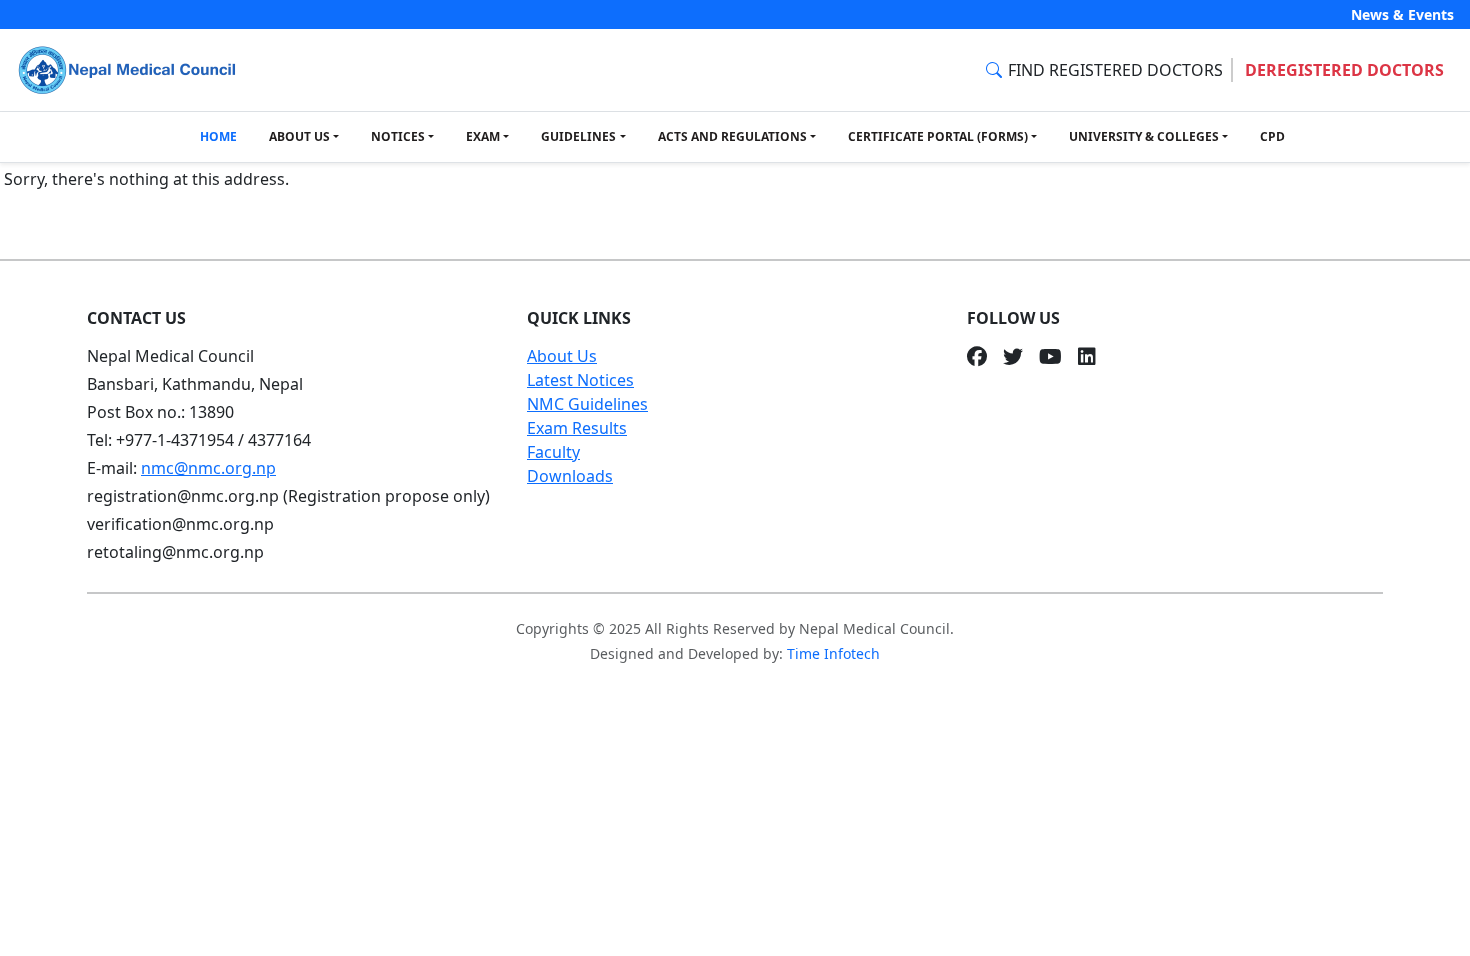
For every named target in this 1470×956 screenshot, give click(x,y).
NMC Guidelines (587, 404)
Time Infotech (833, 653)
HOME (218, 136)
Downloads (570, 476)
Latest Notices (580, 380)
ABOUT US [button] (299, 136)
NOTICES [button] (398, 136)
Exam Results (577, 428)
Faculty (553, 452)
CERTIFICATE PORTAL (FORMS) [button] (938, 136)
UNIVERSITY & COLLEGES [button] (1144, 136)
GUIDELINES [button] (578, 136)
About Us (562, 356)
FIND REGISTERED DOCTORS (1115, 70)
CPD (1272, 136)
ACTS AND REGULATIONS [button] (732, 136)
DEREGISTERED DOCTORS (1344, 70)
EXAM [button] (483, 136)
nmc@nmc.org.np (208, 468)
